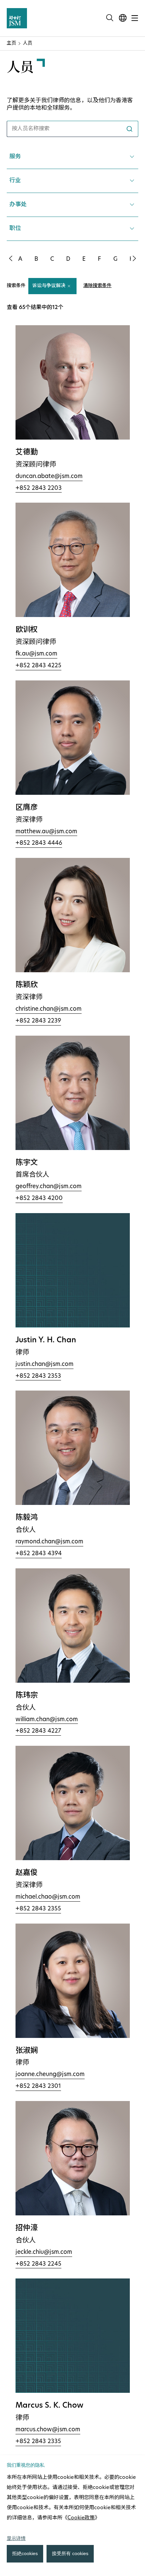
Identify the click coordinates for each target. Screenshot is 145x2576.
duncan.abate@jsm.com (49, 477)
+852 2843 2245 (38, 2264)
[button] (10, 258)
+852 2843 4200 (39, 1198)
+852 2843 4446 (39, 843)
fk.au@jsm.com (36, 654)
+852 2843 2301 (38, 2086)
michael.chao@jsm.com (48, 1897)
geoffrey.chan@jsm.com (49, 1187)
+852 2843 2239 (38, 1021)
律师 (22, 1353)
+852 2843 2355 (38, 1909)
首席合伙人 (32, 1175)
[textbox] (72, 181)
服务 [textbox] (15, 157)
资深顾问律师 (36, 465)
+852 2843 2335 (38, 2442)
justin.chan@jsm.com (45, 1364)
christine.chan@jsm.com (49, 1009)
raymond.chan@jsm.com (49, 1542)
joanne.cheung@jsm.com (50, 2075)
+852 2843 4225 (38, 666)
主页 (11, 43)
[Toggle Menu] (135, 18)
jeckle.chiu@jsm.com (44, 2252)
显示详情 (16, 2538)
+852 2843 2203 (39, 488)
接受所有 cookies (70, 2553)
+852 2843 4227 (38, 1731)
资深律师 (29, 820)
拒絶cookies (25, 2553)
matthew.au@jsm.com (46, 832)
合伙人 (26, 1530)
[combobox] (72, 129)
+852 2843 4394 (39, 1554)
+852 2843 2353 (38, 1376)
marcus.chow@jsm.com (48, 2430)
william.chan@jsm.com (47, 1720)
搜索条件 (16, 286)
